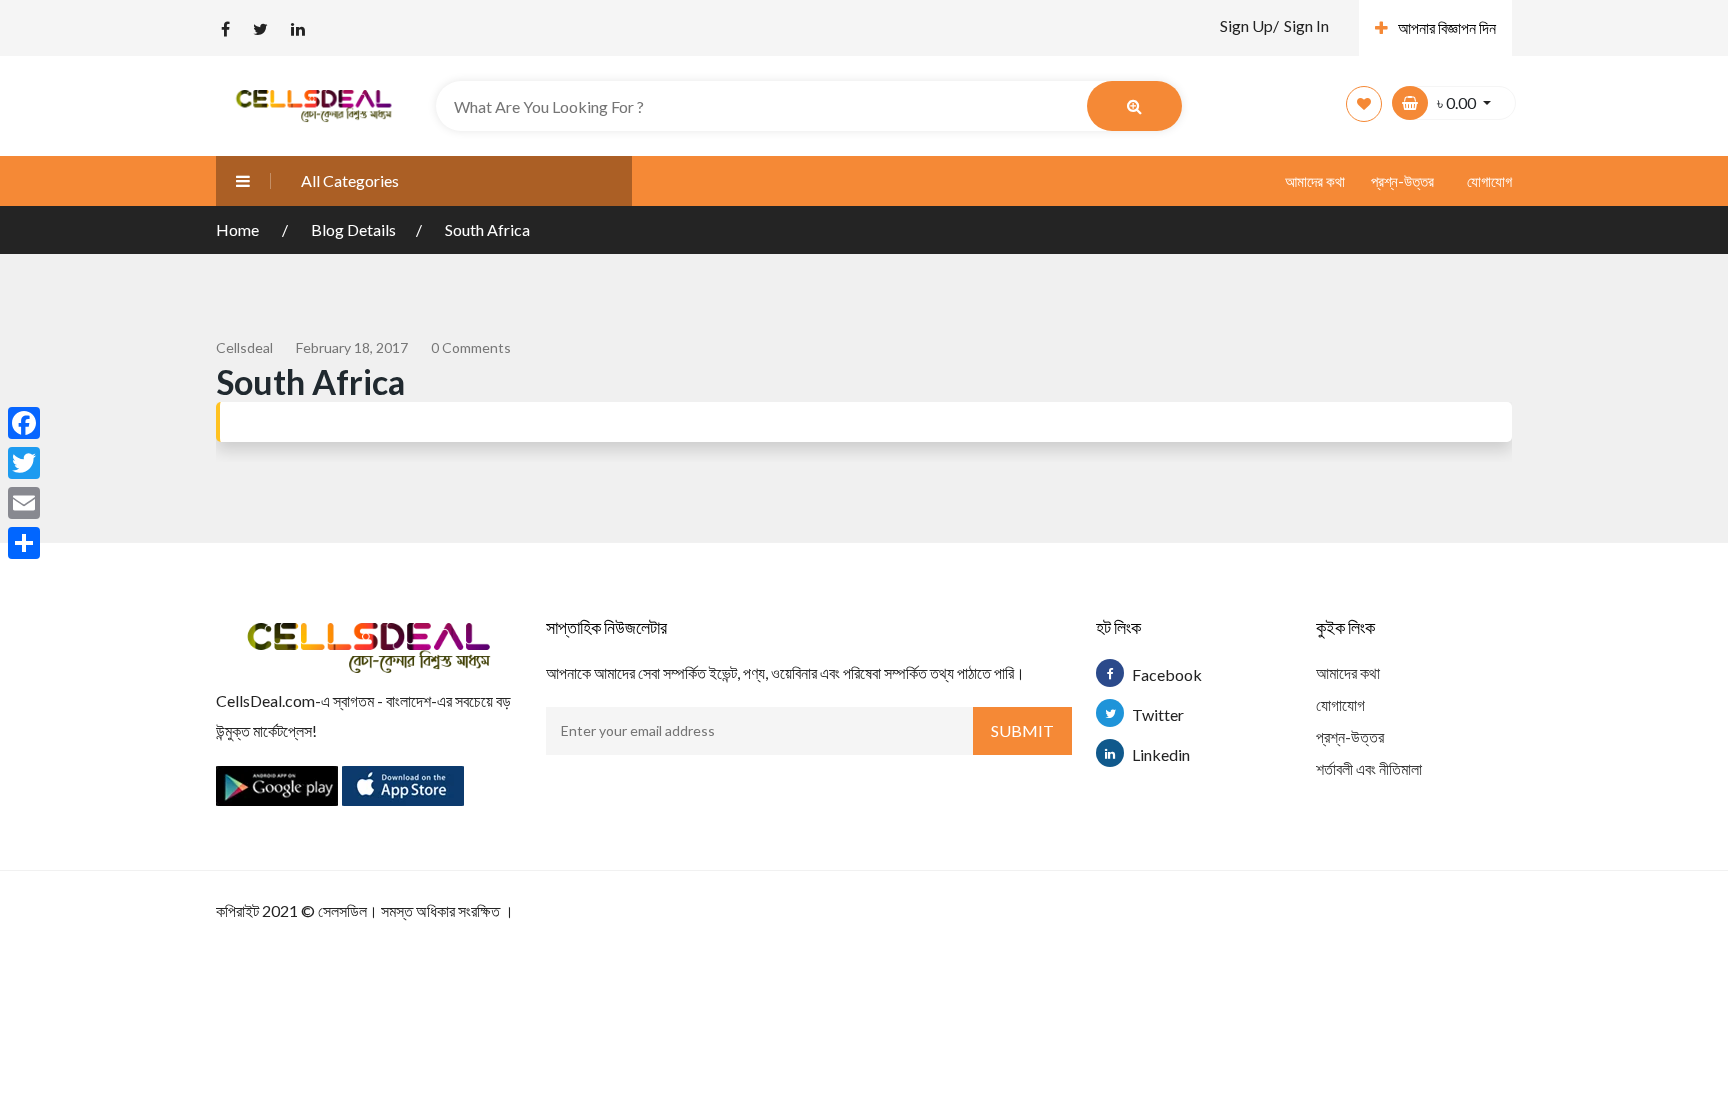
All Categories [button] (350, 180)
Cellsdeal (244, 347)
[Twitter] (24, 463)
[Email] (24, 503)
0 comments (471, 347)
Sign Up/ (1249, 25)
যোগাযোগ (1489, 181)
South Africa (487, 229)
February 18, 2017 (352, 347)
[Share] (24, 543)
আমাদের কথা (1315, 181)
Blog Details (353, 229)
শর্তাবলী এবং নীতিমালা (1369, 768)
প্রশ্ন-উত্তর (1402, 181)
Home (239, 229)
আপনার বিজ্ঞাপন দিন (1447, 27)
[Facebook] (24, 423)
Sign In (1306, 25)
